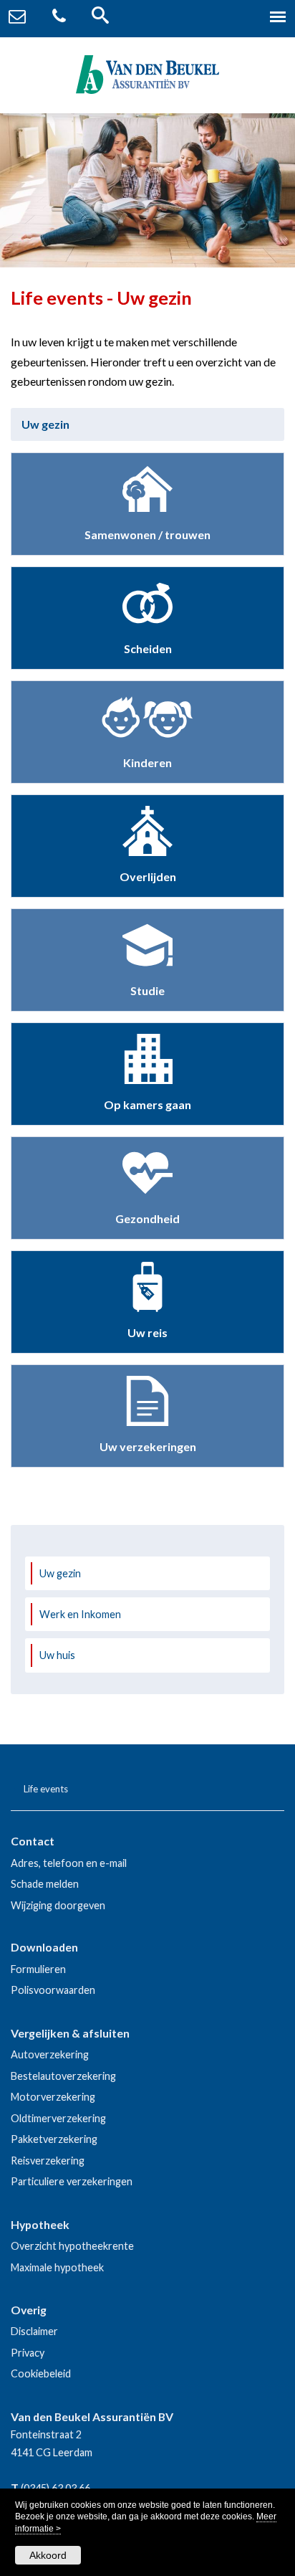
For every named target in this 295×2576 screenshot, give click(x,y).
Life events (46, 1789)
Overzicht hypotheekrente (72, 2246)
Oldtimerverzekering (58, 2118)
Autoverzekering (50, 2054)
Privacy (28, 2353)
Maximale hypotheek (57, 2267)
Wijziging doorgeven (58, 1905)
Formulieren (38, 1969)
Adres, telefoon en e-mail (69, 1863)
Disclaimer (34, 2331)
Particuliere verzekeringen (72, 2181)
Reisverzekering (48, 2161)
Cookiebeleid (41, 2373)
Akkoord (48, 2555)
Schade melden (45, 1884)
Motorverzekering (53, 2097)
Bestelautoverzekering (63, 2076)
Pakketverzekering (54, 2139)
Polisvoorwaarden (53, 1990)
